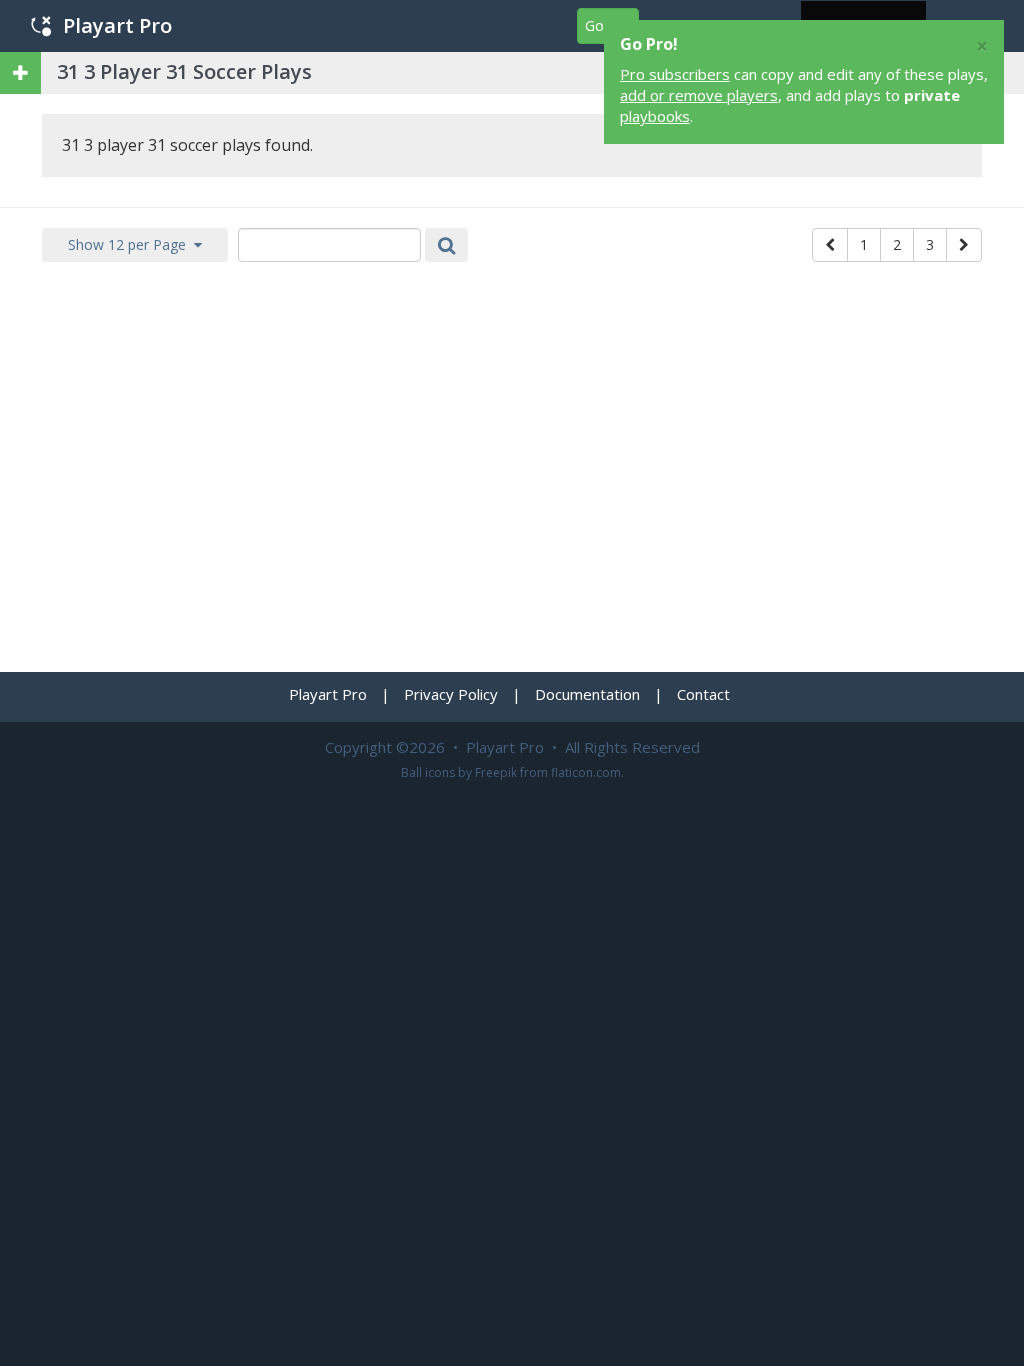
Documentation (587, 694)
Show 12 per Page (131, 244)
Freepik (496, 772)
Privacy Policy (451, 694)
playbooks (655, 116)
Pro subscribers (675, 74)
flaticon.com (586, 772)
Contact (703, 694)
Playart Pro (117, 25)
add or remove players (699, 95)
